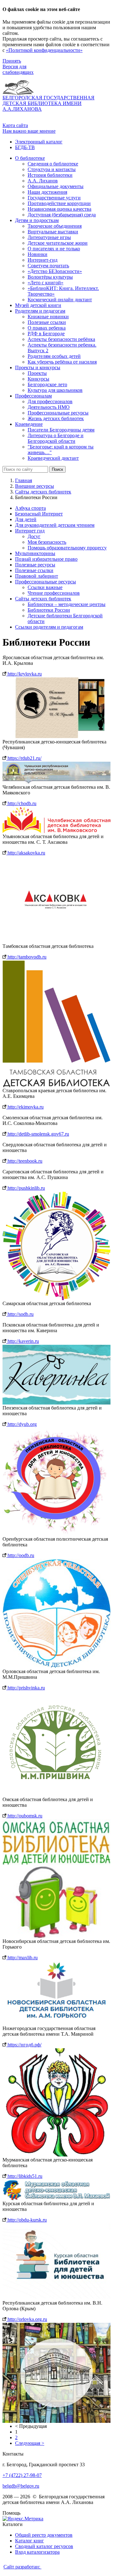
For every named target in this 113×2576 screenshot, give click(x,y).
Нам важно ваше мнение (29, 131)
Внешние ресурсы (35, 486)
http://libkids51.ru (24, 2176)
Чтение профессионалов (54, 593)
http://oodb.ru (20, 1555)
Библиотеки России (49, 610)
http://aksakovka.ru (26, 853)
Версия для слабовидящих (18, 69)
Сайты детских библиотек (43, 492)
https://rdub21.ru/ (24, 758)
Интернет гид (30, 531)
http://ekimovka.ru (25, 1107)
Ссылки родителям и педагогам (49, 627)
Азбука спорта (30, 508)
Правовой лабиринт (37, 576)
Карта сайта (15, 125)
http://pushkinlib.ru (26, 1188)
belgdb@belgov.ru (21, 2486)
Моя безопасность (47, 542)
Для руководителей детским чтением (55, 525)
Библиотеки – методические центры (67, 604)
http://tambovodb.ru (26, 957)
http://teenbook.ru (24, 1161)
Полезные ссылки (34, 570)
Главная (24, 480)
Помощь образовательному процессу (67, 548)
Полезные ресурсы (35, 565)
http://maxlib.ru (22, 1958)
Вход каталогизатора (37, 2552)
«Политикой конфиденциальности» (44, 50)
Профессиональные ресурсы (46, 582)
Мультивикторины (35, 553)
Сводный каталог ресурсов (44, 2546)
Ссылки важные (45, 587)
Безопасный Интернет (39, 514)
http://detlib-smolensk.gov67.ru (38, 1134)
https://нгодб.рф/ (24, 2045)
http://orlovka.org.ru (27, 2319)
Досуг (34, 536)
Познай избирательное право (46, 559)
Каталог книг (30, 2541)
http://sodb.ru (20, 1314)
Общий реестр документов (44, 2535)
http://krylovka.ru (24, 674)
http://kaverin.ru (23, 1341)
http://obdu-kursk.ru (27, 2220)
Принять (12, 61)
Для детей (26, 519)
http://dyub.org (22, 1424)
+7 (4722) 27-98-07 (22, 2475)
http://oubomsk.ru (24, 1816)
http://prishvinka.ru (26, 1688)
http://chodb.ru (21, 803)
